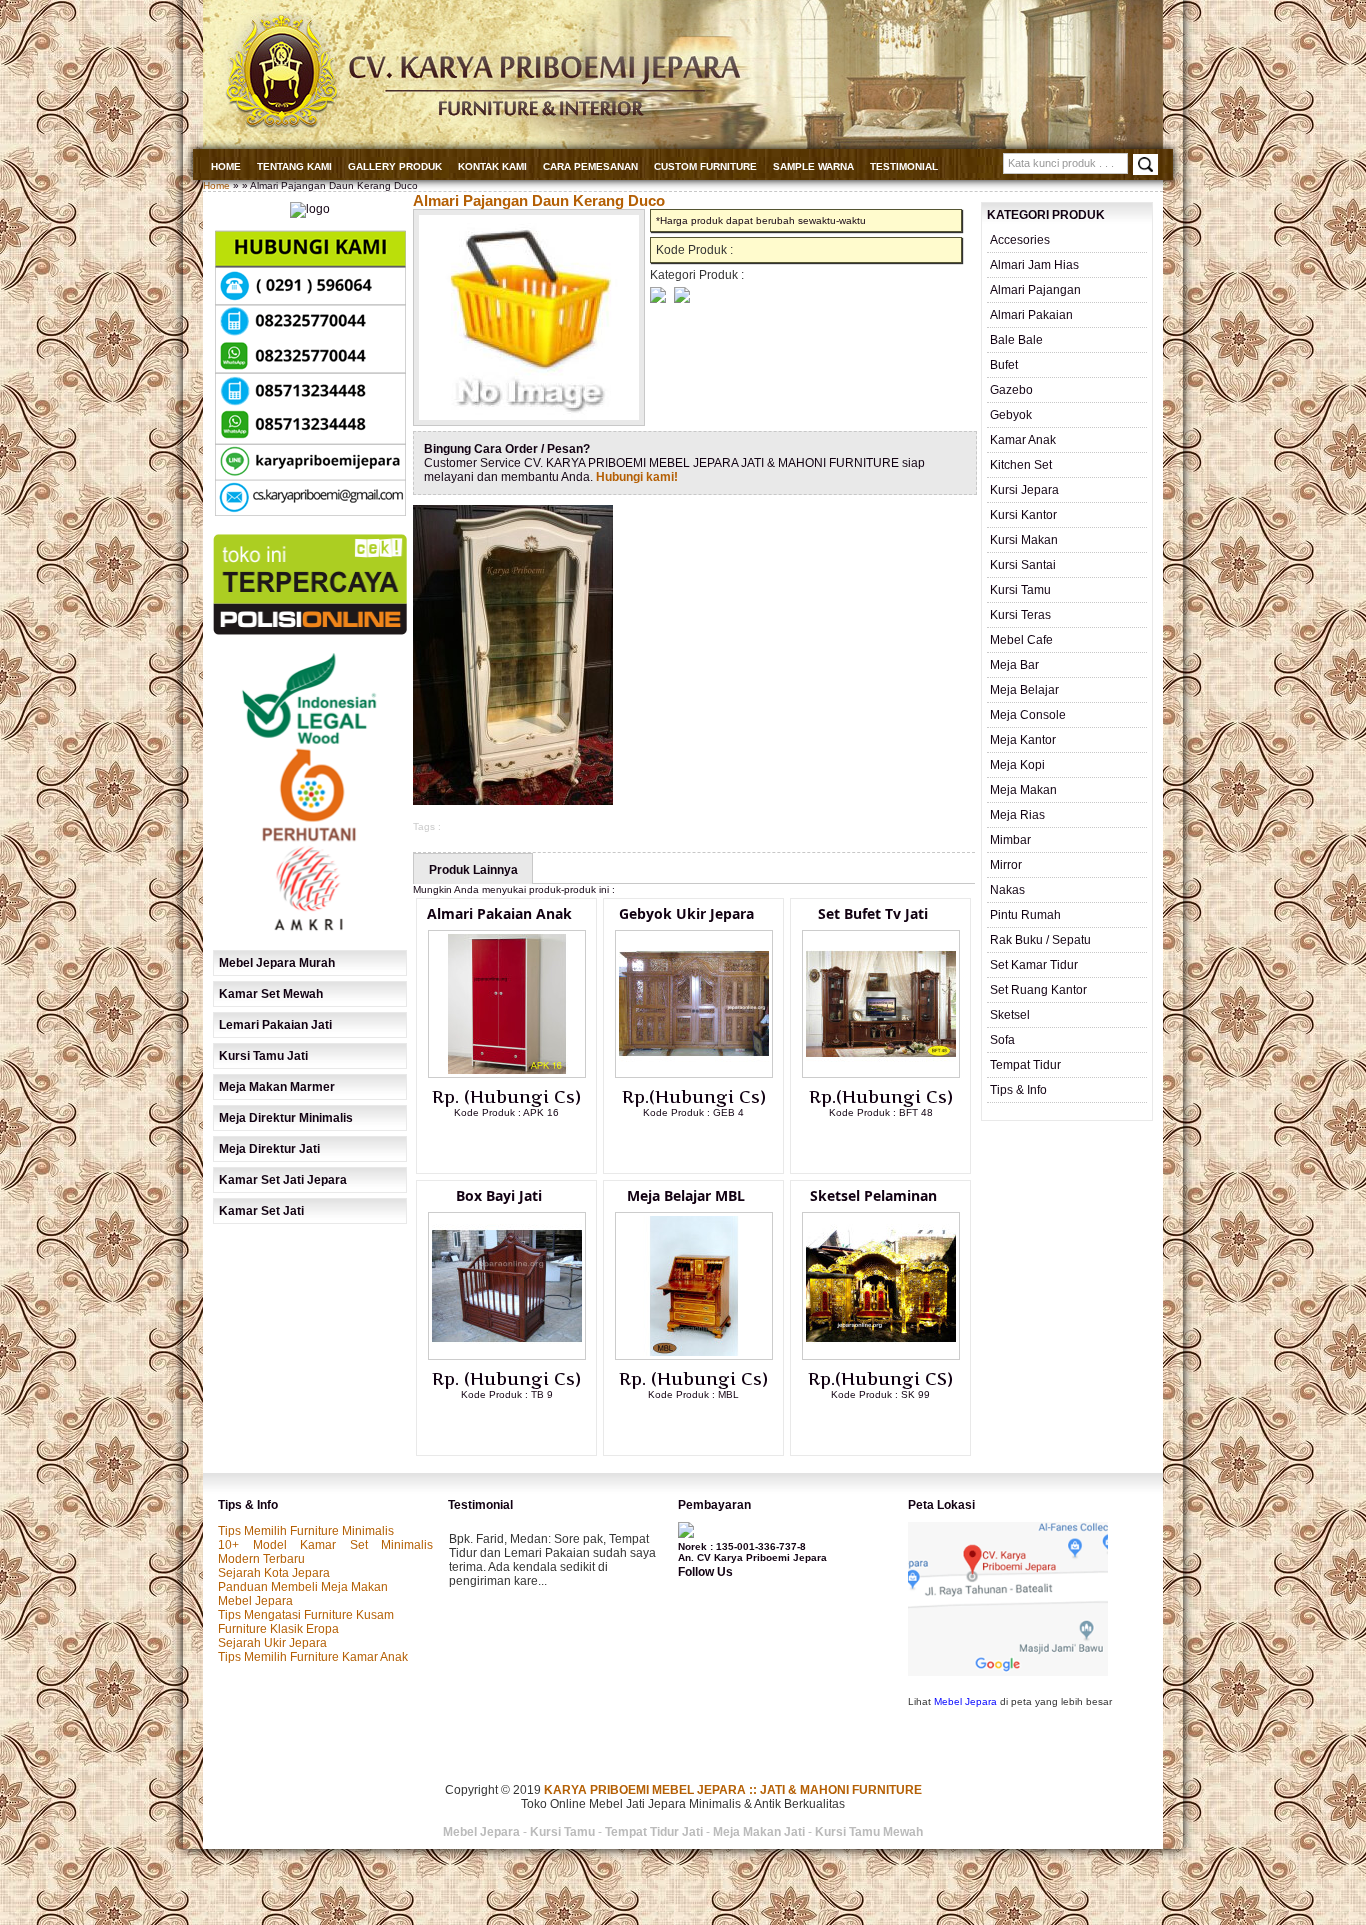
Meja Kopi (1017, 765)
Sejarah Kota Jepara (274, 1573)
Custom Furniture (705, 166)
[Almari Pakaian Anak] (507, 1074)
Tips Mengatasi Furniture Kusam (306, 1615)
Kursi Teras (1020, 615)
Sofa (1002, 1040)
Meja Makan (1023, 790)
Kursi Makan (1024, 540)
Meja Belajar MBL (686, 1195)
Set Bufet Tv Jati (873, 913)
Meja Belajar (1024, 690)
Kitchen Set (1021, 465)
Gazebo (1011, 390)
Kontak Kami (492, 166)
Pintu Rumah (1025, 915)
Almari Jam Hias (1034, 265)
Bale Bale (1016, 340)
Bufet (1004, 365)
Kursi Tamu (1020, 590)
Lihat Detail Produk (522, 1145)
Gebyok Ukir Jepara (686, 913)
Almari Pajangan (1035, 290)
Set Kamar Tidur (1034, 965)
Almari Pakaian (1031, 315)
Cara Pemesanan (590, 166)
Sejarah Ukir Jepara (272, 1643)
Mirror (1006, 865)
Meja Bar (1014, 665)
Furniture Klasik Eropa (278, 1629)
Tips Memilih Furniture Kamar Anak (313, 1657)
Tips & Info (1018, 1090)
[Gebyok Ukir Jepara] (694, 1074)
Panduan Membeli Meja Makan (303, 1587)
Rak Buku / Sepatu (1040, 940)
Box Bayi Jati (499, 1195)
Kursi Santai (1023, 565)
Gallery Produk (395, 166)
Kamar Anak (1023, 440)
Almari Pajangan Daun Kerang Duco (539, 200)
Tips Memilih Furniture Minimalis (306, 1531)
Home (226, 166)
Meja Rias (1017, 815)
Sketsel (1010, 1015)
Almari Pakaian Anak (499, 913)
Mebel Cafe (1021, 640)
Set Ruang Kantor (1038, 990)
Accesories (1020, 240)
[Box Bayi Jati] (507, 1356)
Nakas (1007, 890)
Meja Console (1028, 715)
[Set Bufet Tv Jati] (881, 1074)
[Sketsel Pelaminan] (881, 1356)
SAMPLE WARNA (813, 166)
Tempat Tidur (1025, 1065)
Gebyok (1011, 415)
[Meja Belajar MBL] (694, 1356)
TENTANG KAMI (294, 166)
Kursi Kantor (1023, 515)
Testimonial (904, 166)
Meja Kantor (1023, 740)
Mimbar (1010, 840)
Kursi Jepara (1024, 490)
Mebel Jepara (255, 1601)
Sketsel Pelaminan (873, 1195)
